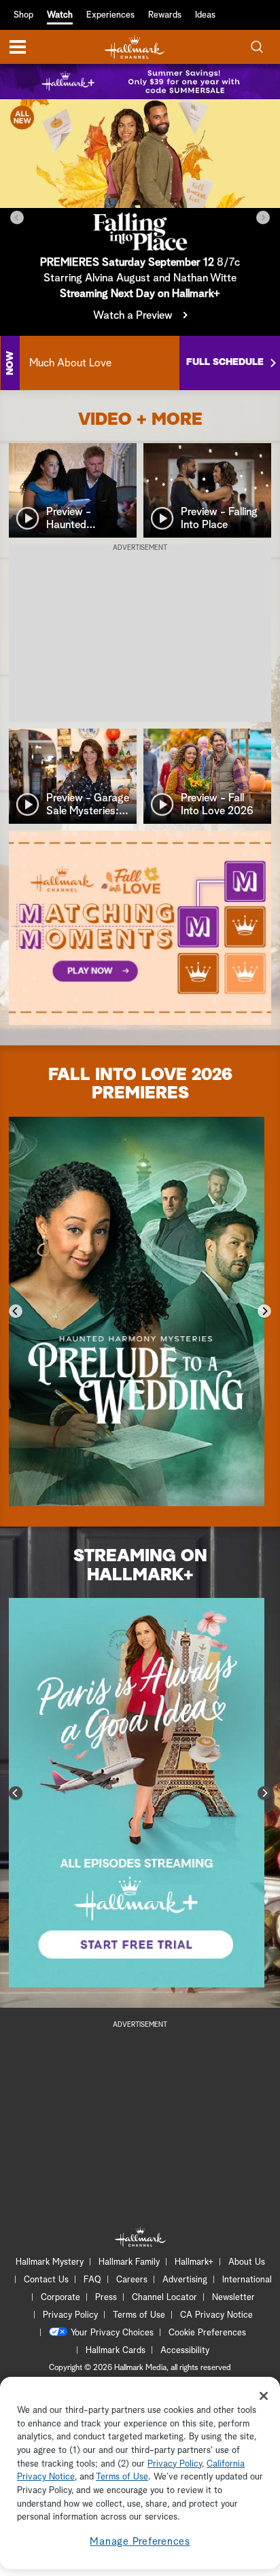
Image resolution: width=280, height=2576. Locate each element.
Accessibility (185, 2351)
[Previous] (17, 217)
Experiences (110, 15)
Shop (23, 15)
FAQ (92, 2280)
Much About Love (70, 363)
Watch (60, 15)
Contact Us (46, 2280)
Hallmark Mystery (50, 2262)
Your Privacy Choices (112, 2333)
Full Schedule (225, 362)
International (247, 2280)
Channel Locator (164, 2298)
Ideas (205, 15)
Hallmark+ (194, 2262)
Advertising (185, 2280)
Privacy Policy (70, 2315)
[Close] (264, 2396)
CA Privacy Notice (216, 2315)
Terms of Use (139, 2315)
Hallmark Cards (116, 2351)
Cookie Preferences (207, 2333)
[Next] (263, 217)
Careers (132, 2280)
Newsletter (233, 2298)
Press (106, 2298)
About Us (247, 2262)
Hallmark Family (129, 2262)
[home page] (135, 47)
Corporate (60, 2298)
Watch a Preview (133, 315)
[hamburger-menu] (18, 47)
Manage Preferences (140, 2542)
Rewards (165, 15)
